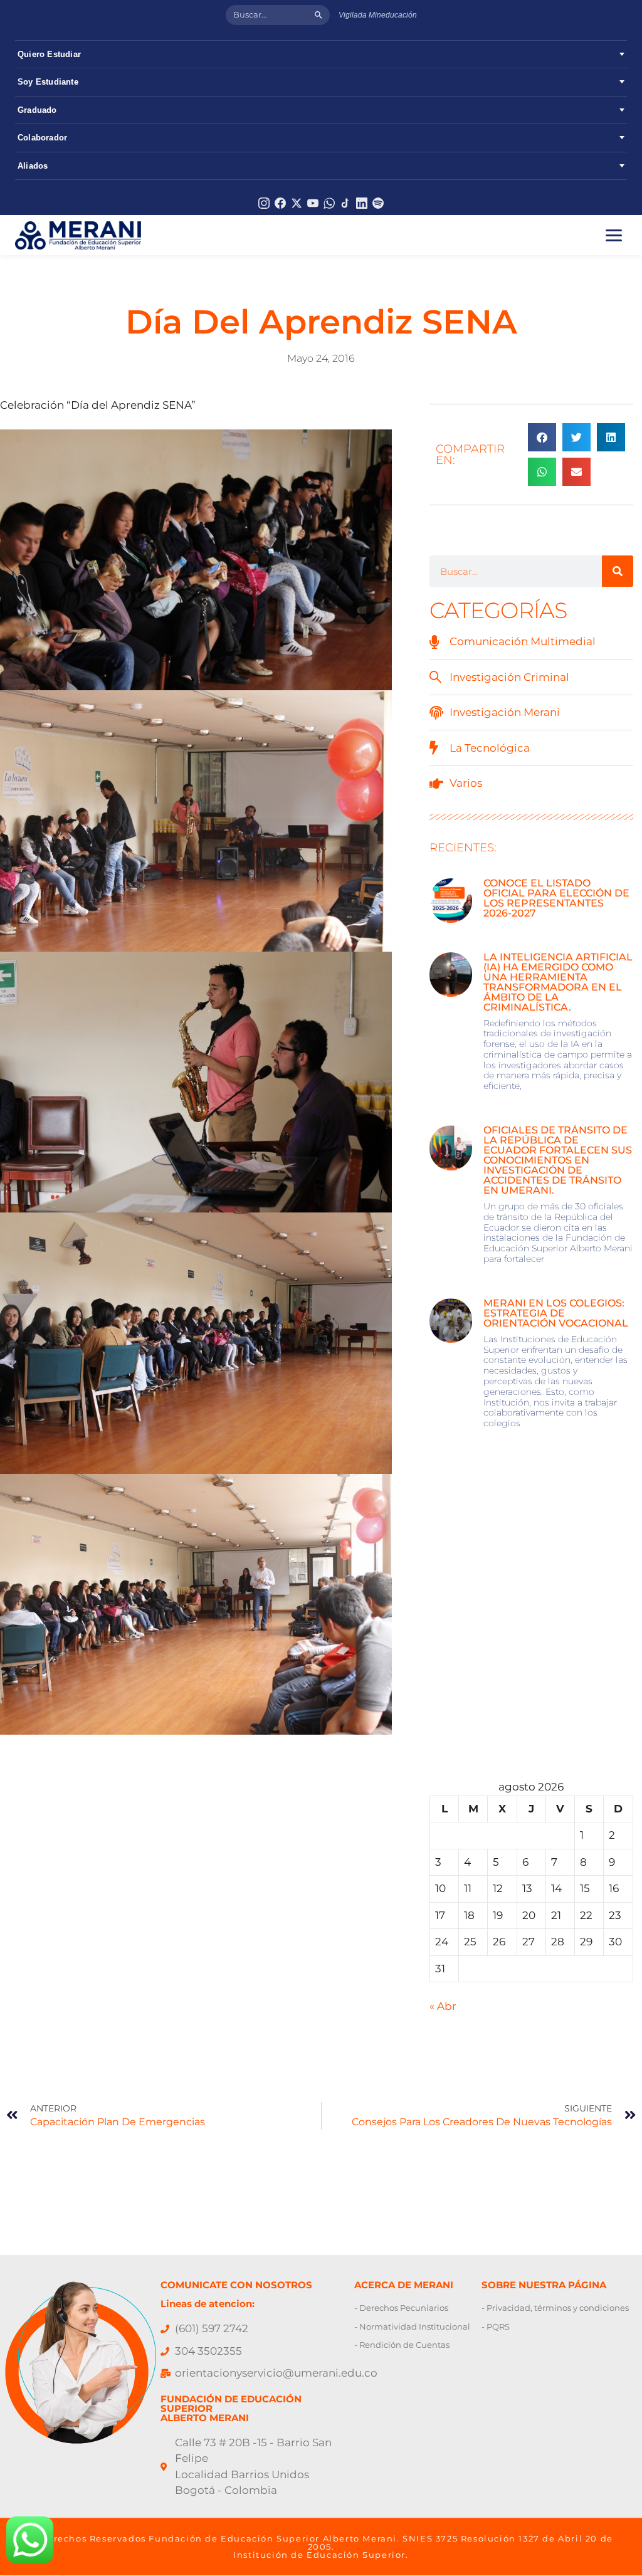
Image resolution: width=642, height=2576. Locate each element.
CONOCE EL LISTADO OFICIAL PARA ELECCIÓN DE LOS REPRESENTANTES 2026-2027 (556, 898)
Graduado (37, 110)
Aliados (33, 166)
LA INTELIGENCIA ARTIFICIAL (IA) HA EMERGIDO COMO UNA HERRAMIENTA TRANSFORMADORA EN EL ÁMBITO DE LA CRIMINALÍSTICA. (558, 982)
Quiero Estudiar (49, 54)
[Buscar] (318, 15)
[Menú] (614, 235)
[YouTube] (313, 203)
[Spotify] (378, 203)
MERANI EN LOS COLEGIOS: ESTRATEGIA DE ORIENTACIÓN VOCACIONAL (557, 1313)
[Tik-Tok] (345, 203)
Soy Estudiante (48, 82)
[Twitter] (297, 203)
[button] (542, 437)
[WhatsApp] (329, 203)
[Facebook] (280, 203)
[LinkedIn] (362, 203)
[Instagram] (264, 203)
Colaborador (42, 138)
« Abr (443, 2006)
